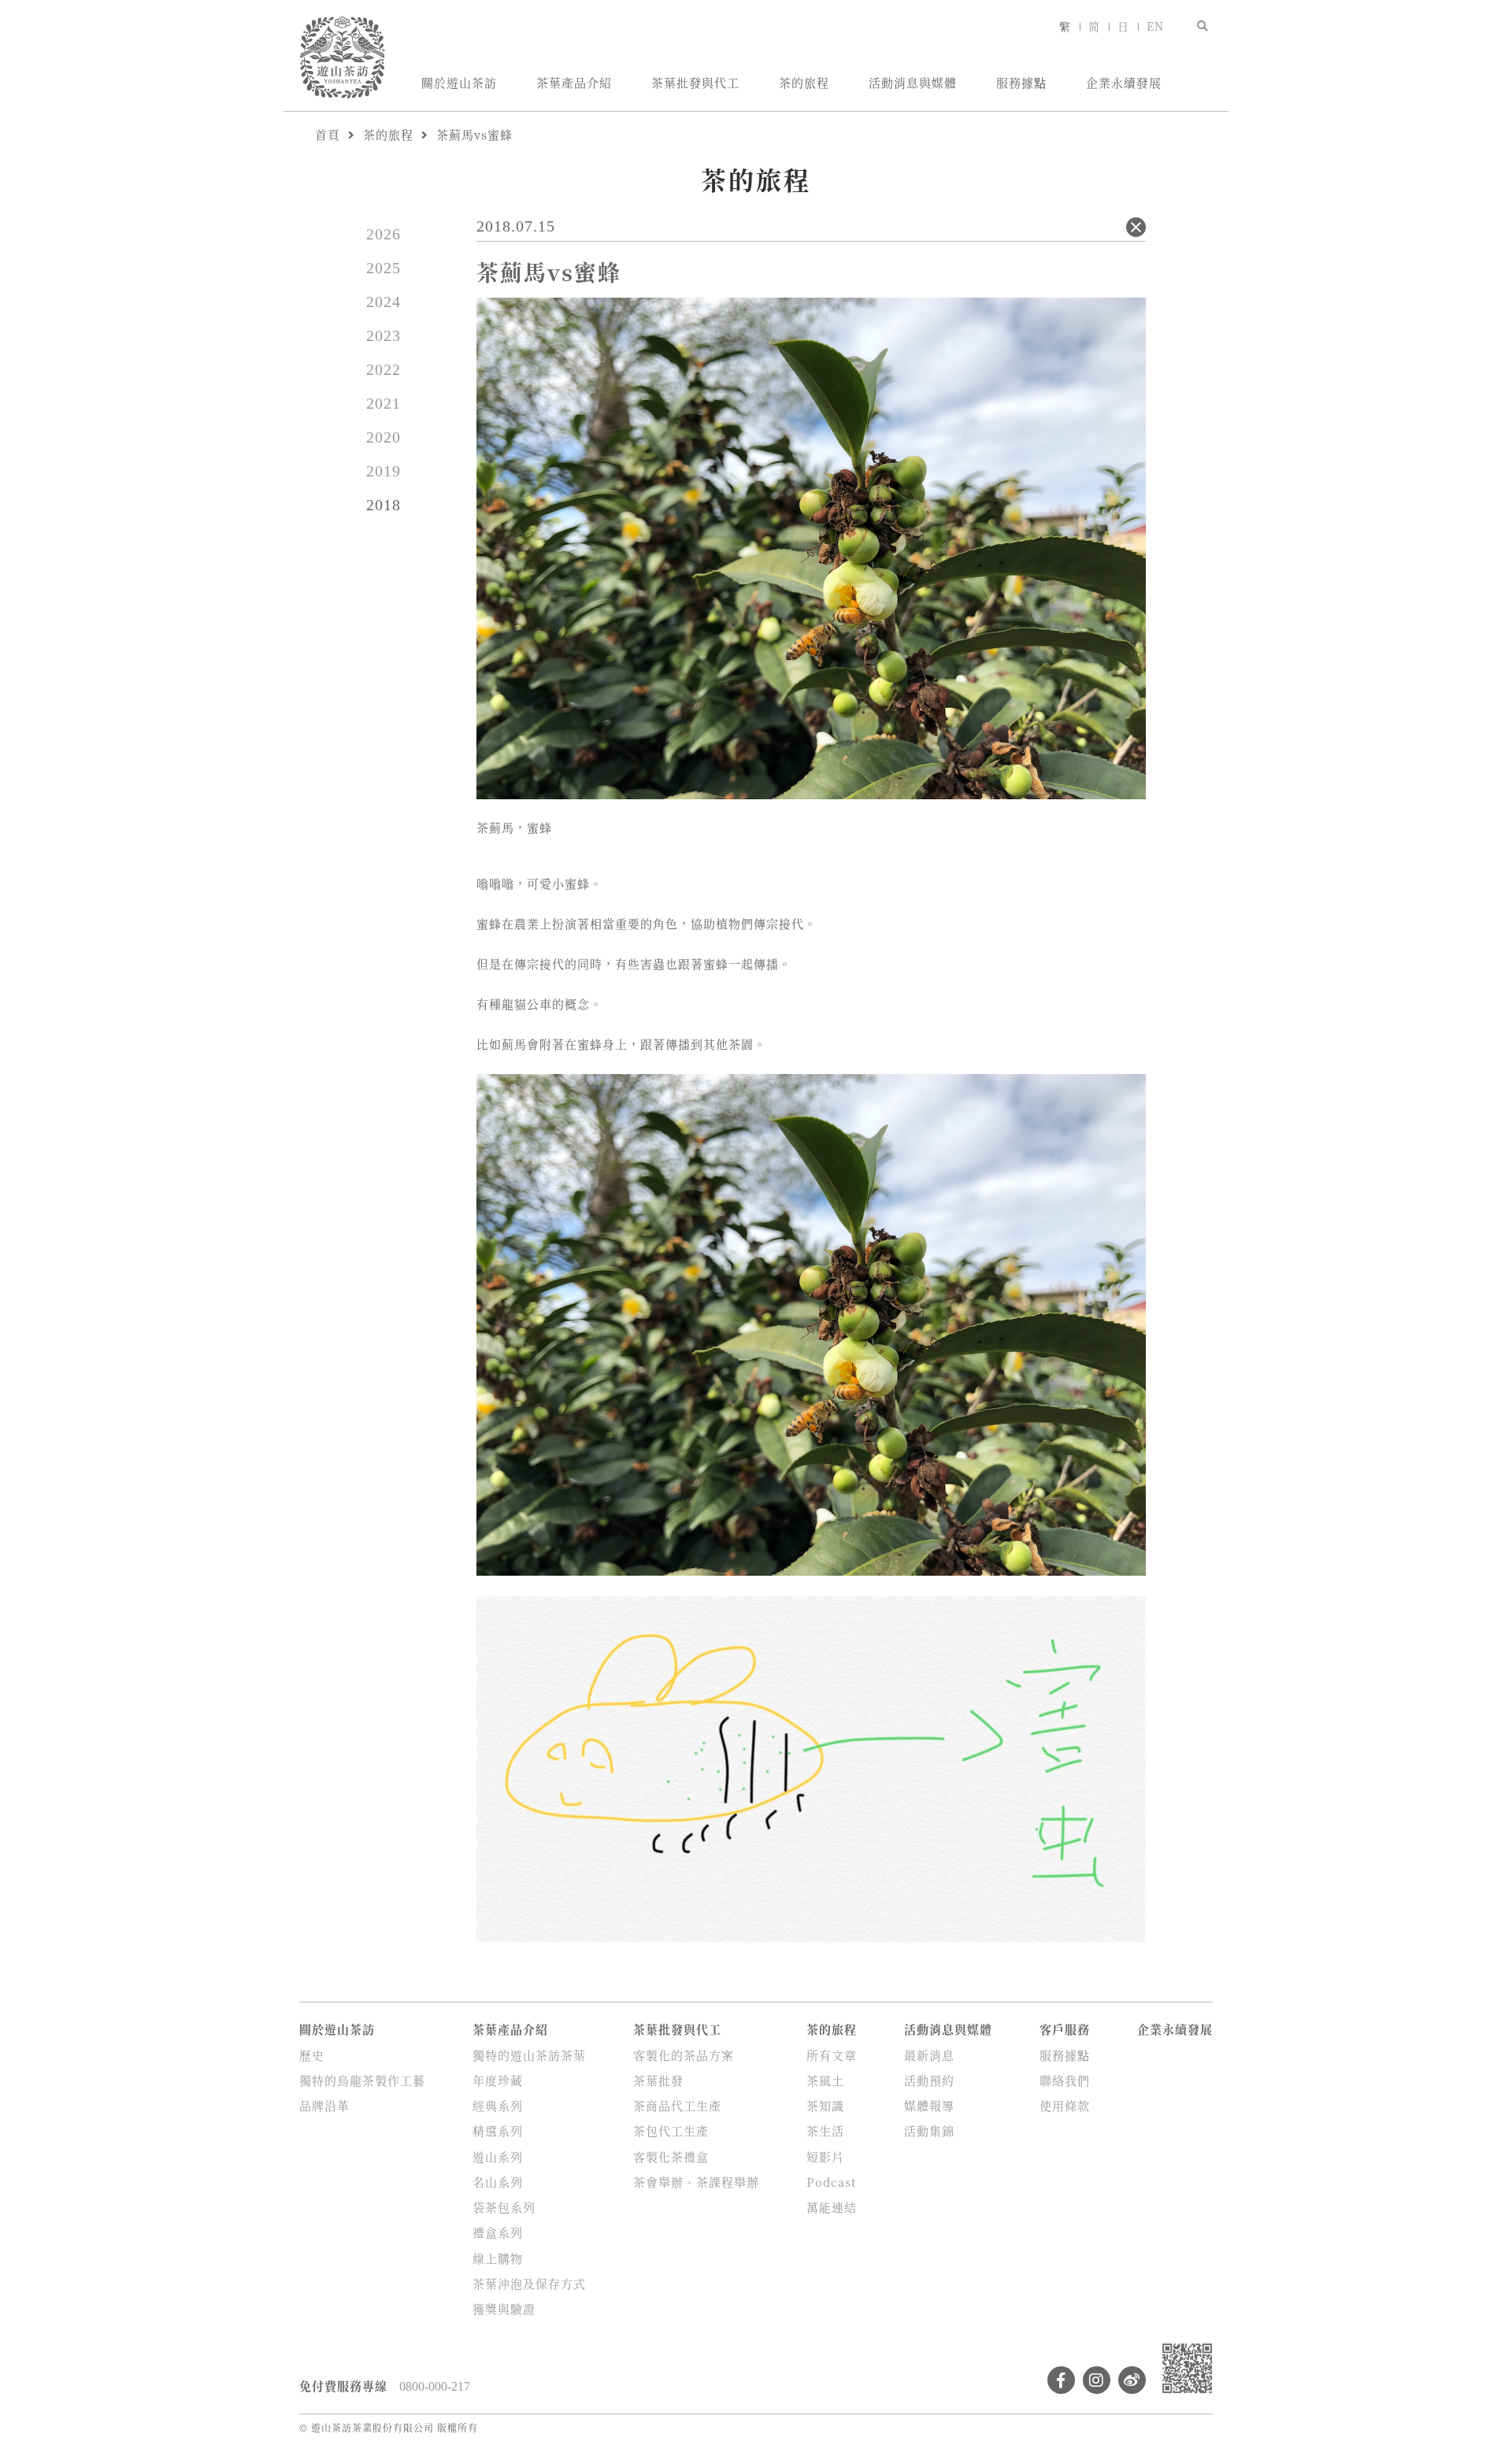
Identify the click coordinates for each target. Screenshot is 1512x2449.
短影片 (825, 2156)
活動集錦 (929, 2130)
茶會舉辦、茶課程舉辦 (696, 2182)
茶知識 (825, 2105)
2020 (384, 437)
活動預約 (929, 2080)
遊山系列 (498, 2156)
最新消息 (929, 2055)
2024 (384, 302)
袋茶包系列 (504, 2207)
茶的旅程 (804, 82)
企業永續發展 (1124, 82)
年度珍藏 (498, 2080)
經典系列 (498, 2105)
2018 (384, 505)
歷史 (312, 2055)
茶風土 (825, 2080)
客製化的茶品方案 (684, 2055)
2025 (384, 268)
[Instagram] (1097, 2380)
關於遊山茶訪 (459, 82)
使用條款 (1065, 2105)
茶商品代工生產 (677, 2105)
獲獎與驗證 (504, 2308)
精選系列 (498, 2130)
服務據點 (1021, 82)
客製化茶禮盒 (671, 2156)
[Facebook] (1061, 2380)
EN (1155, 26)
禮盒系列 (498, 2232)
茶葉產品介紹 (574, 82)
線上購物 (498, 2258)
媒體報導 (929, 2105)
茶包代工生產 (671, 2130)
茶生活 (825, 2130)
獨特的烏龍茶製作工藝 (362, 2080)
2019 (384, 471)
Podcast (831, 2182)
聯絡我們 (1065, 2080)
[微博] (1132, 2380)
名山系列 (498, 2182)
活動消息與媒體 (913, 82)
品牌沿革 (324, 2105)
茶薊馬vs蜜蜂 (474, 134)
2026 (384, 234)
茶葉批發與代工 (695, 82)
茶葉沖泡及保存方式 (529, 2283)
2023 (384, 335)
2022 (384, 369)
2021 (384, 403)
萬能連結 (832, 2207)
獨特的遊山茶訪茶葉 (529, 2055)
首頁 (328, 134)
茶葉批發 (658, 2080)
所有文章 (832, 2055)
